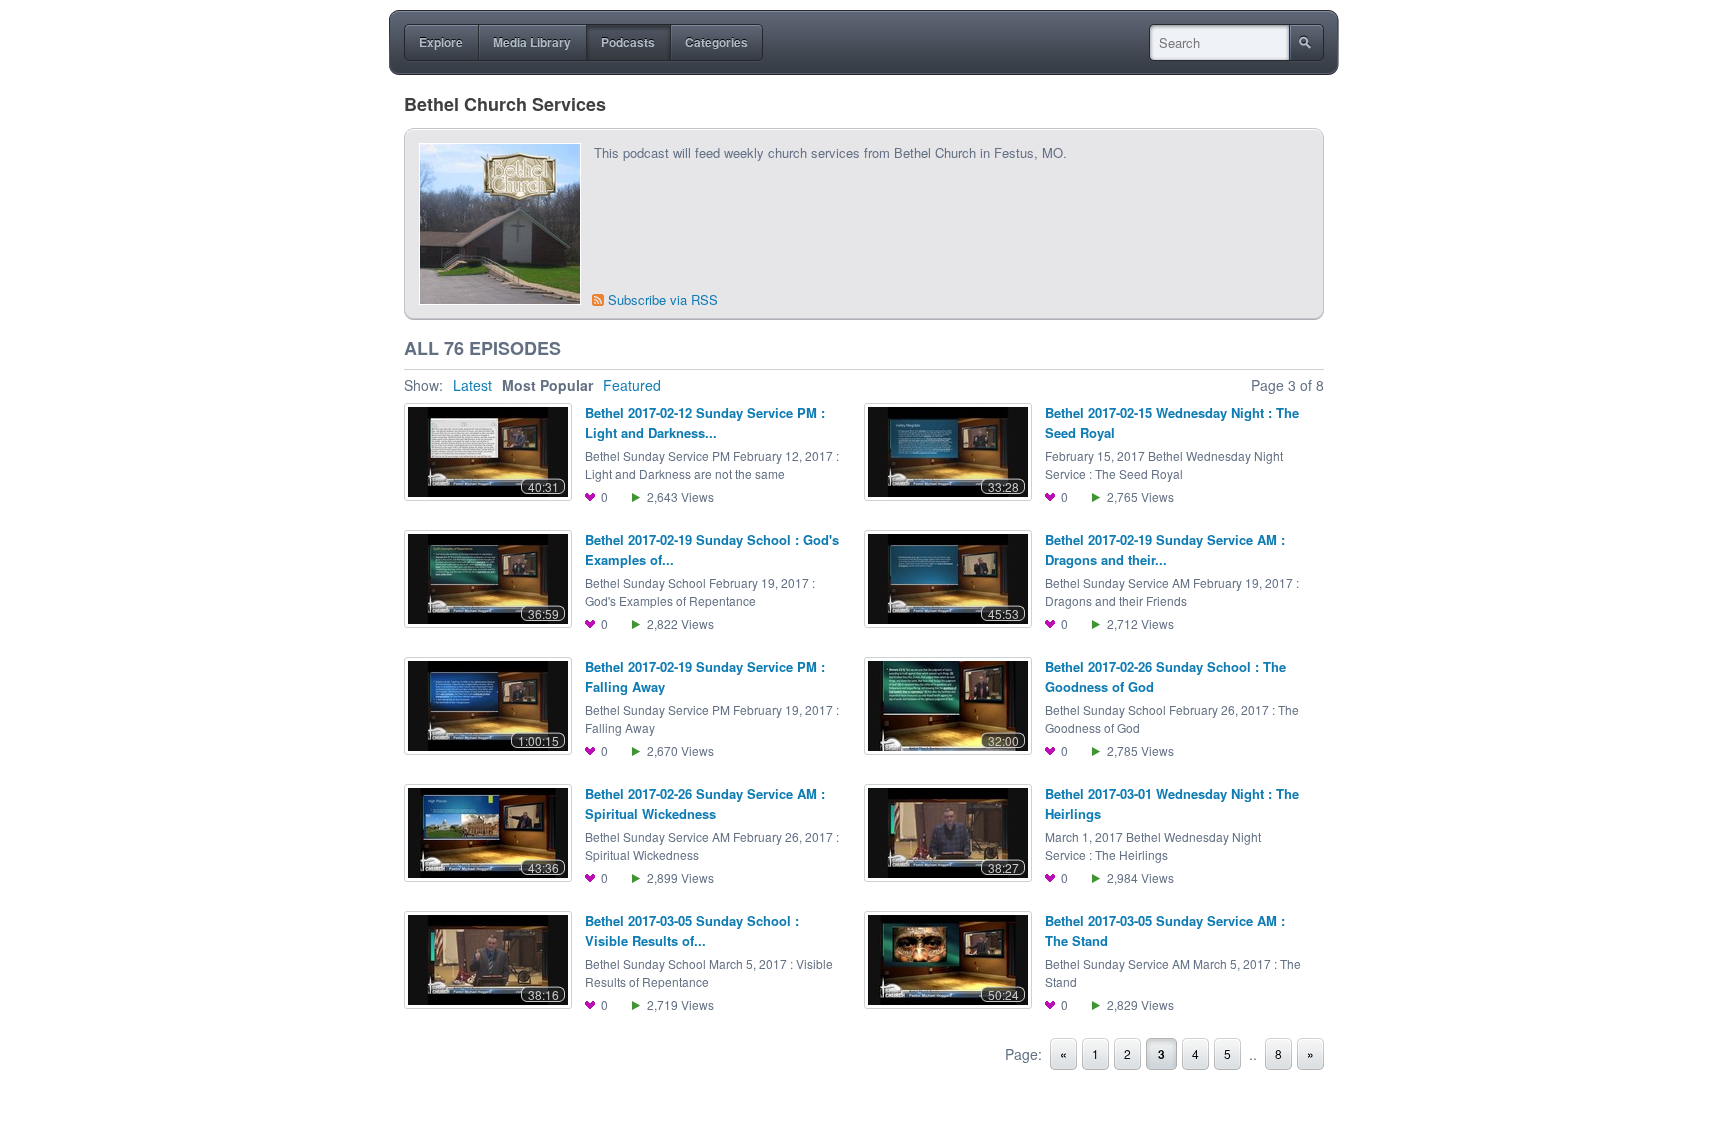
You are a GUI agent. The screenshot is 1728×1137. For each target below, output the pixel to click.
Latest (472, 385)
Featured (632, 385)
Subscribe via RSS (663, 299)
